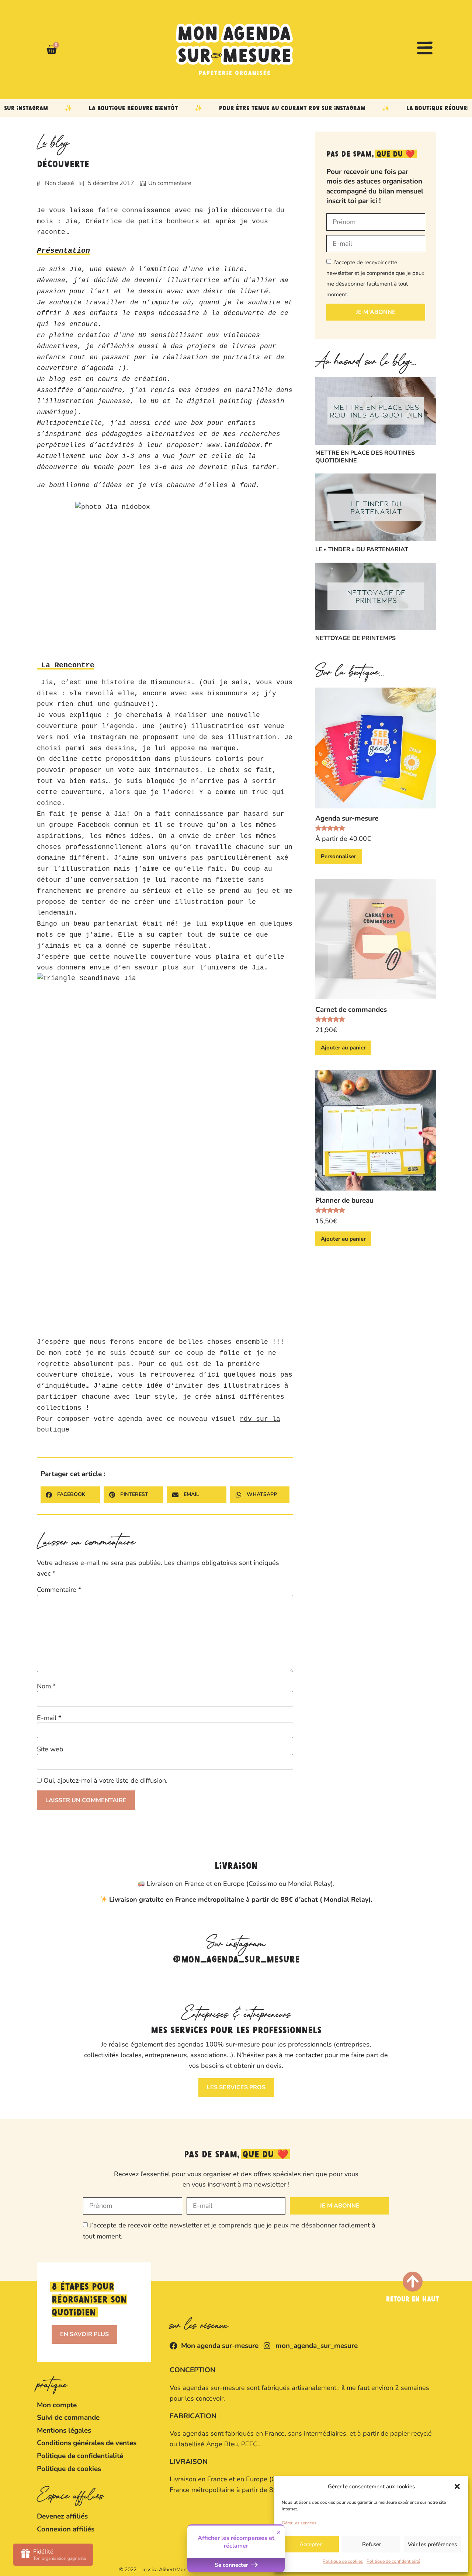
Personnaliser (339, 856)
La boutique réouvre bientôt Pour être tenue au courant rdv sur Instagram (201, 108)
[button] (457, 2486)
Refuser (372, 2544)
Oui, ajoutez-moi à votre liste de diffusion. (105, 1780)
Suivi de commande (68, 2418)
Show (53, 2555)
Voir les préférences (432, 2544)
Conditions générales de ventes (87, 2443)
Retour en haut (412, 2300)
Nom (46, 1686)
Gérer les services (299, 2523)
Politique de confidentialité (393, 2561)
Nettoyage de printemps (355, 638)
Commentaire (59, 1590)
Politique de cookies (343, 2561)
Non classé (59, 183)
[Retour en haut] (413, 2282)
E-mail (49, 1718)
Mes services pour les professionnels (236, 2031)
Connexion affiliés (66, 2529)
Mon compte (57, 2405)
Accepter (310, 2544)
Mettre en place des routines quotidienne (365, 457)
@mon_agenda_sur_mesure (236, 1960)
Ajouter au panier (343, 1048)
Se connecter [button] (232, 2565)
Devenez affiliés (62, 2516)
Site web (50, 1749)
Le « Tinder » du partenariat (362, 549)
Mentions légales (64, 2430)
